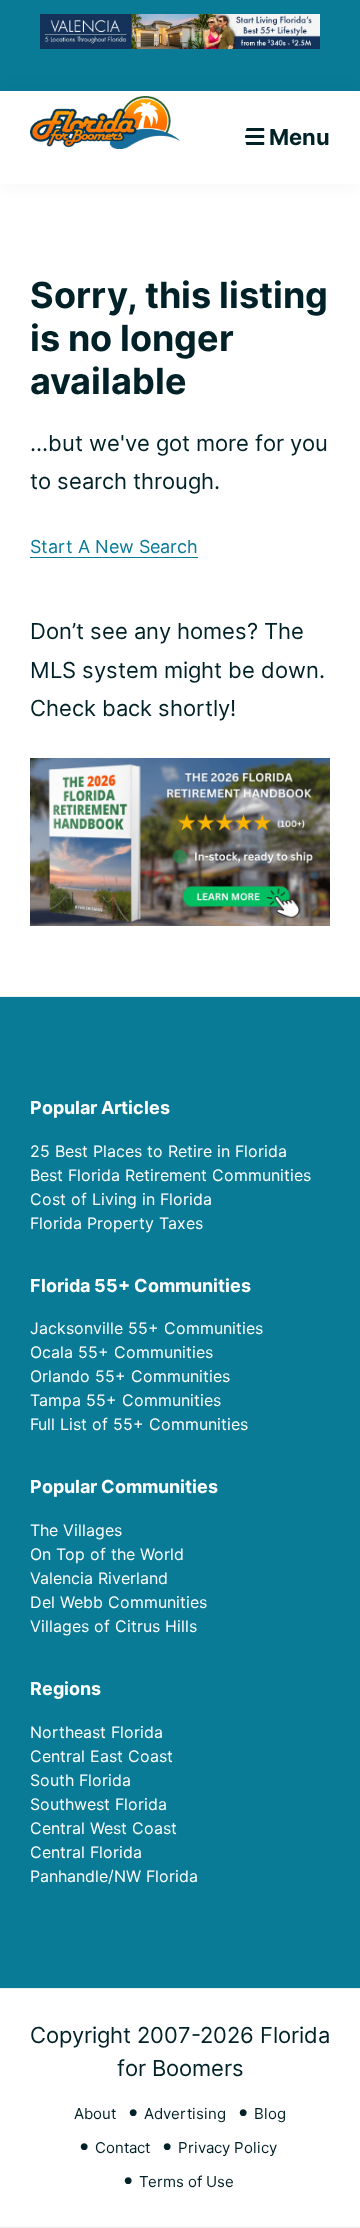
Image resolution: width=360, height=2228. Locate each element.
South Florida (80, 1780)
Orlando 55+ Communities (130, 1376)
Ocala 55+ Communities (121, 1352)
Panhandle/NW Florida (114, 1876)
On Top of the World (107, 1554)
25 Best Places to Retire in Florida (158, 1151)
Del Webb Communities (118, 1602)
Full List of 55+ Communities (139, 1424)
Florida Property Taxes (116, 1223)
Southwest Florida (98, 1804)
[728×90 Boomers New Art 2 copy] (180, 29)
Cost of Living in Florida (121, 1199)
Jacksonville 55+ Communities (146, 1328)
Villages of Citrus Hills (113, 1626)
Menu (299, 137)
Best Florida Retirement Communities (170, 1175)
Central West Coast (103, 1828)
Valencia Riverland (99, 1578)
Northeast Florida (96, 1732)
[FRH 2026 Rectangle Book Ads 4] (180, 774)
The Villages (76, 1530)
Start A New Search (114, 546)
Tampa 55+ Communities (125, 1400)
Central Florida (86, 1852)
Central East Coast (101, 1756)
